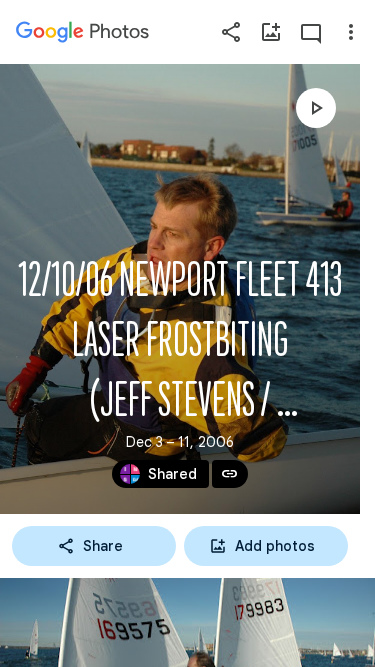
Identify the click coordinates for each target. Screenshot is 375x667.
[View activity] (311, 32)
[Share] (231, 32)
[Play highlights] (316, 108)
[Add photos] (271, 32)
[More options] (351, 32)
